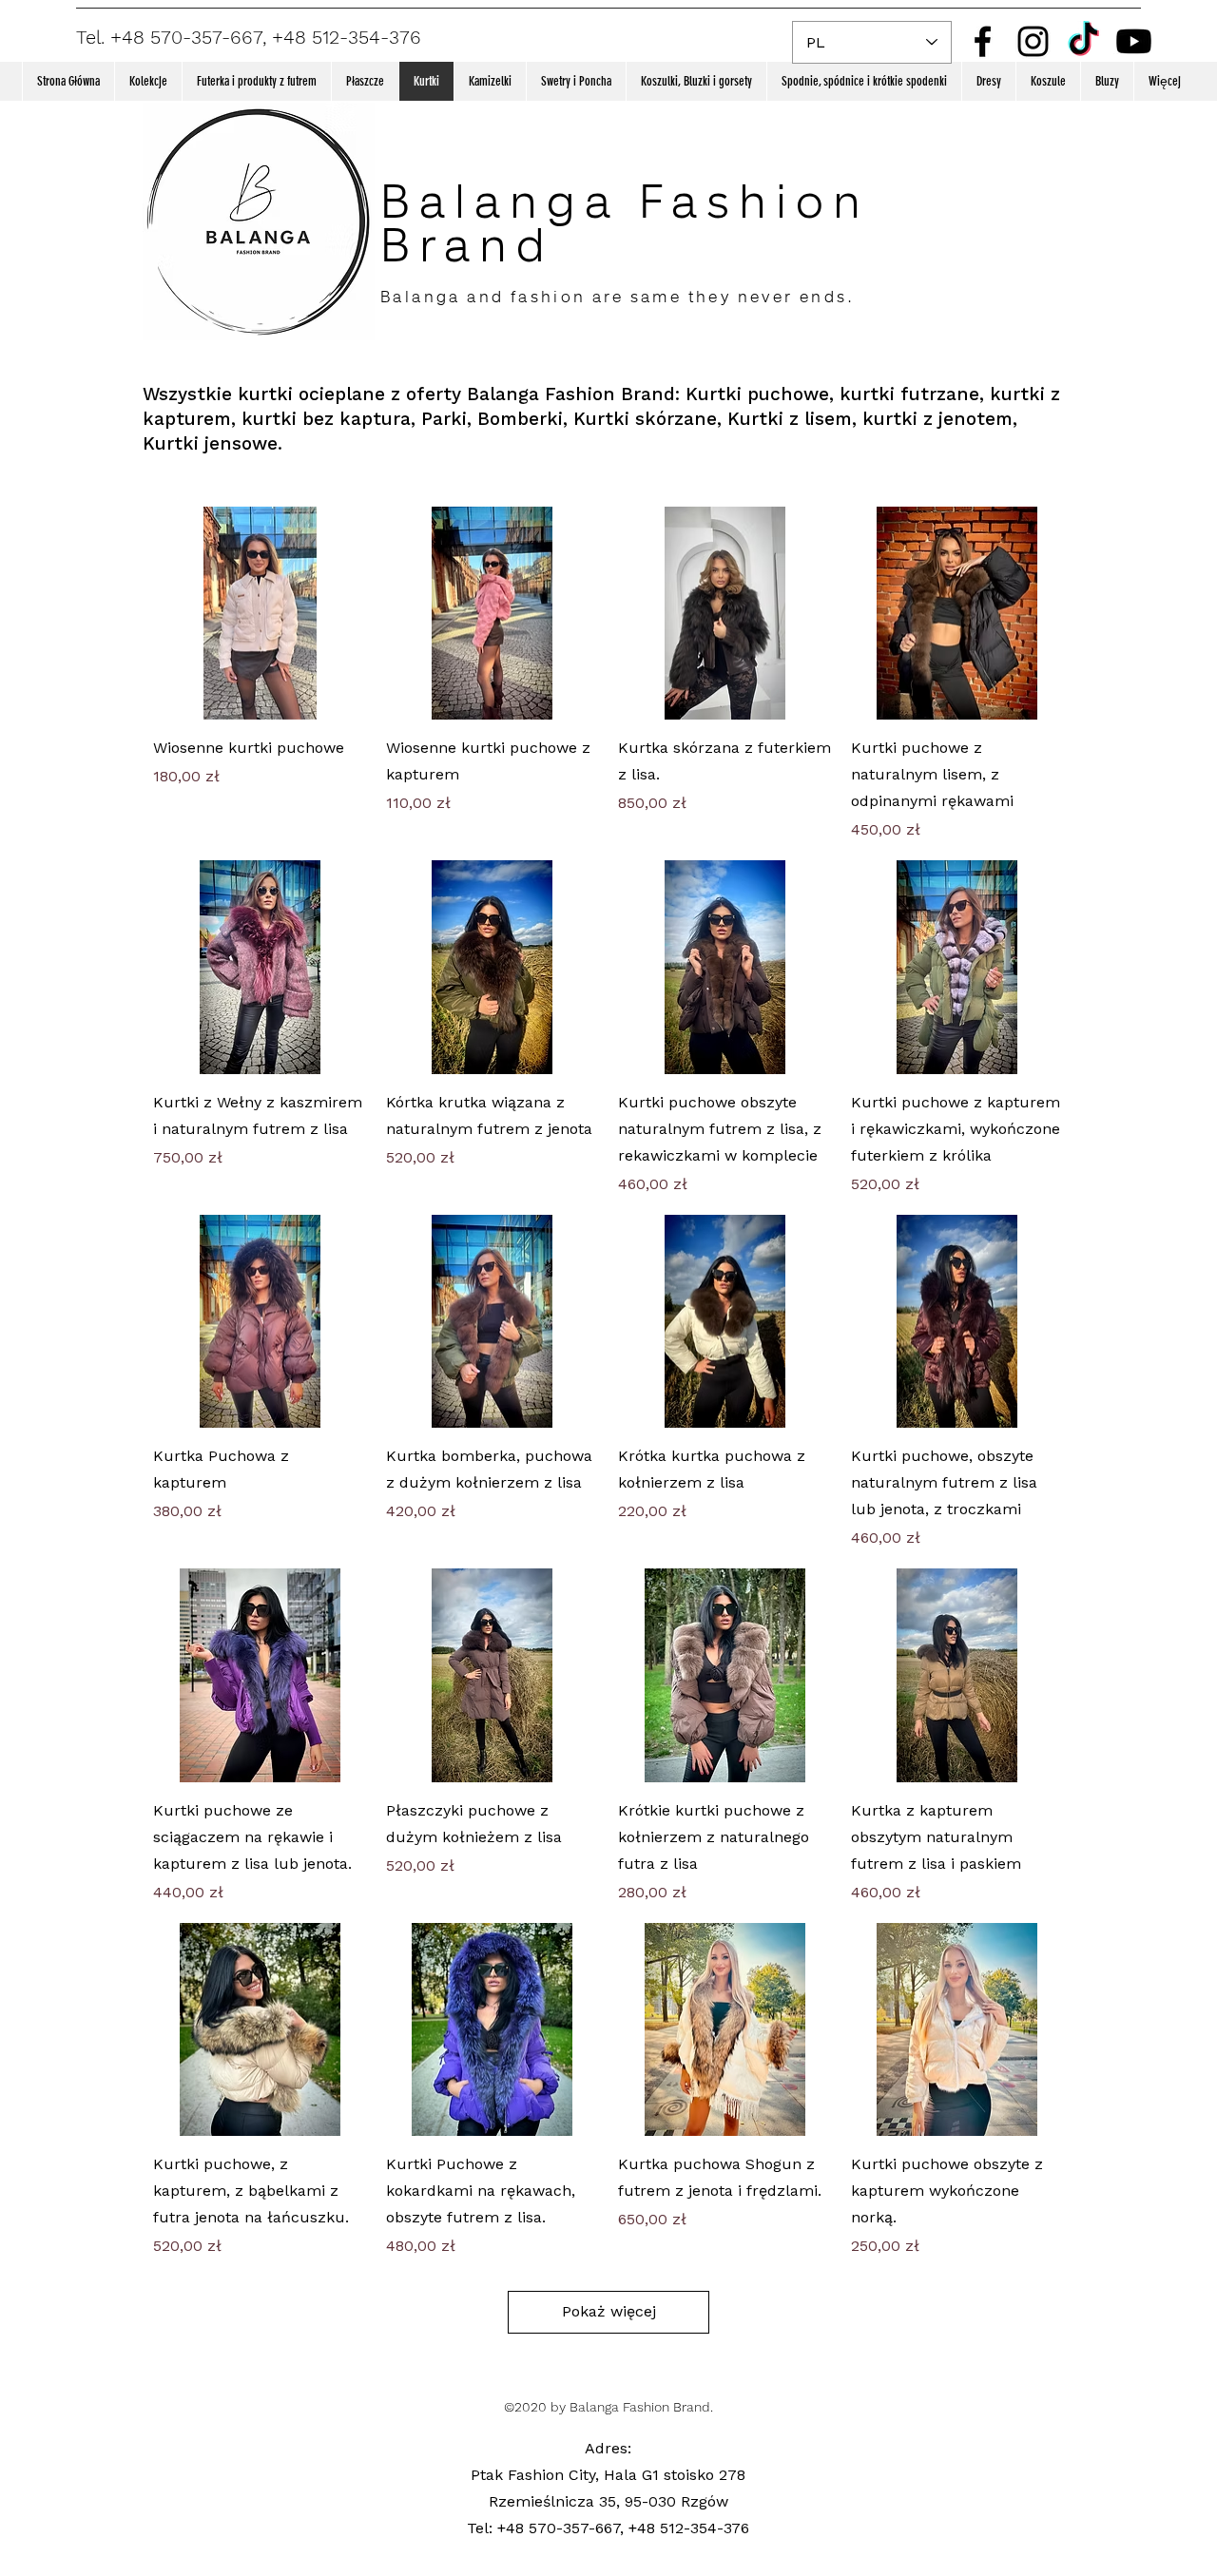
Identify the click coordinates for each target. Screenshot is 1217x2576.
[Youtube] (1134, 41)
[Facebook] (983, 41)
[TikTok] (1083, 41)
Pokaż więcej (609, 2311)
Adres (606, 2448)
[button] (148, 81)
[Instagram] (1033, 41)
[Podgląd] (260, 614)
